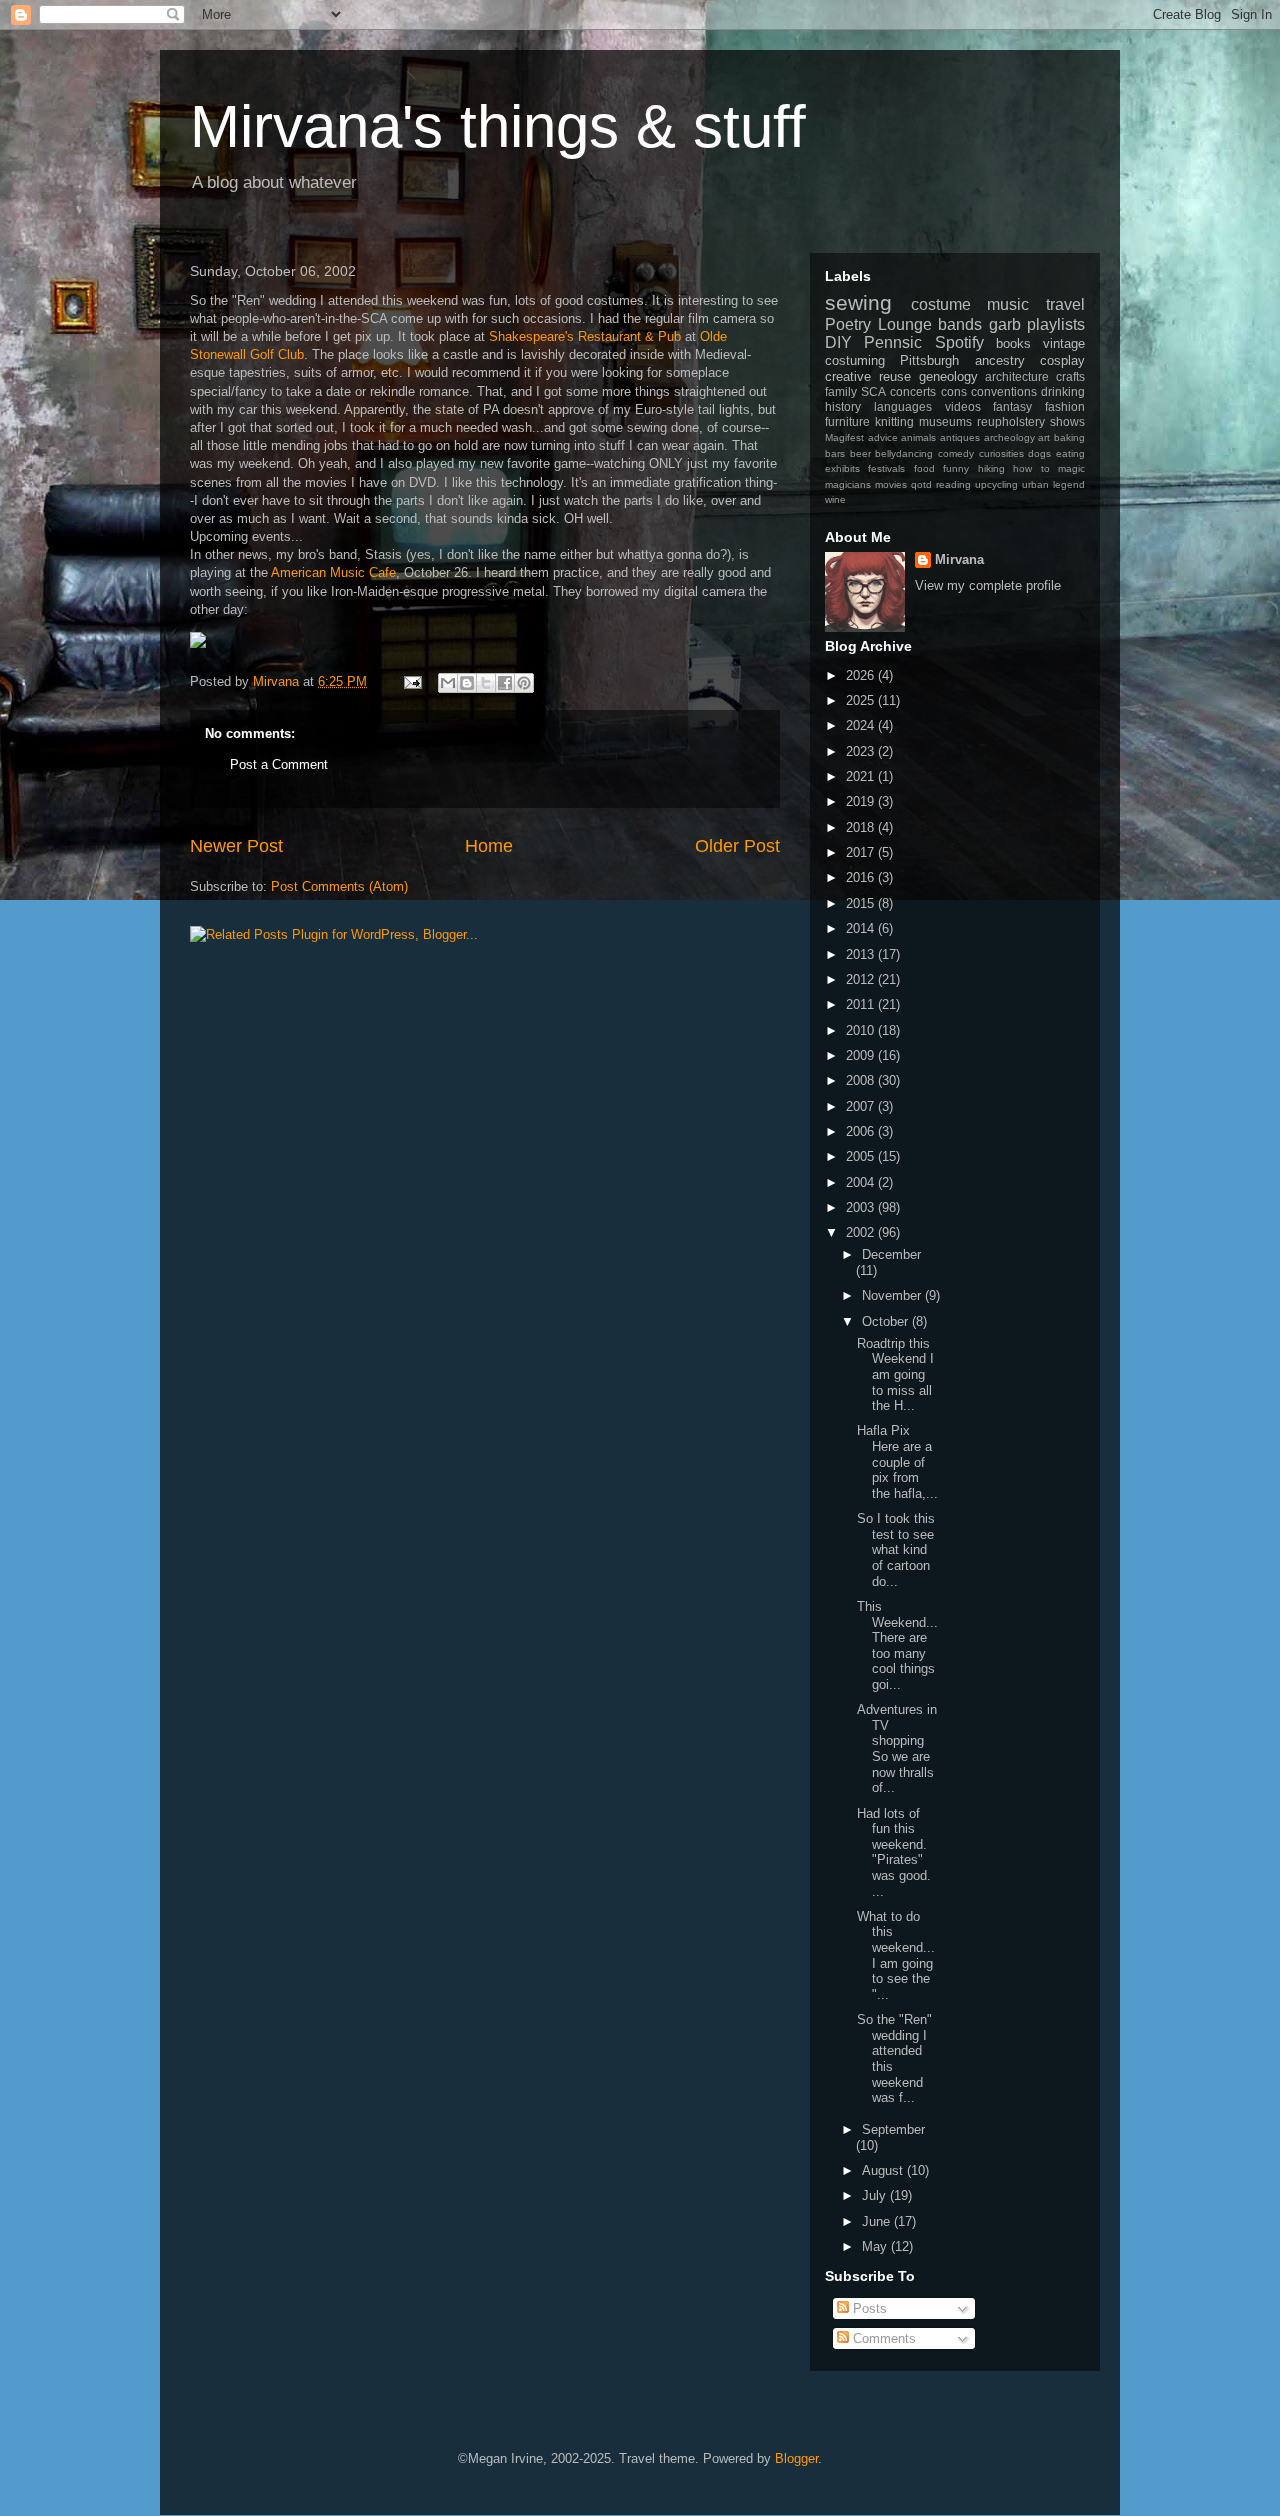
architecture (1017, 376)
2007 (862, 1106)
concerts (913, 391)
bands (960, 324)
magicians (848, 484)
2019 (862, 801)
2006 (862, 1131)
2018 (862, 827)
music (1008, 304)
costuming (855, 360)
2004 (862, 1182)
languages (903, 406)
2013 (862, 954)
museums (945, 421)
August (884, 2170)
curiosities (1001, 453)
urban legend (1053, 484)
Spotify (959, 342)
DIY (838, 342)
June (878, 2221)
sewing (858, 302)
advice (883, 437)
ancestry (1000, 360)
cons (954, 391)
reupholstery (1011, 421)
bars (835, 453)
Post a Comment (279, 764)
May (876, 2246)
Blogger (796, 2458)
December (891, 1254)
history (843, 406)
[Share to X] (486, 683)
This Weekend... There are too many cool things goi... (897, 1645)
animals (918, 437)
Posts (868, 2308)
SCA (873, 391)
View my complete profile (988, 585)
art (1044, 437)
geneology (948, 376)
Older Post (737, 846)
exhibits (842, 468)
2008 (862, 1080)
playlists (1056, 324)
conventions (1004, 391)
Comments (882, 2338)
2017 (862, 852)
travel (1065, 304)
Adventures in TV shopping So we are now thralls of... (897, 1748)
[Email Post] (411, 681)
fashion (1065, 406)
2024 (862, 725)
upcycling (996, 484)
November (893, 1295)
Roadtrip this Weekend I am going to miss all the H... (895, 1374)
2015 (862, 903)
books (1013, 343)
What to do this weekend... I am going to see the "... (896, 1955)
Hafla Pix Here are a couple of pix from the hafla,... (897, 1461)
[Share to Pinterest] (524, 683)
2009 (862, 1055)
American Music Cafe (333, 572)
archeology (1009, 437)
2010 (862, 1030)
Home (489, 846)
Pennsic (893, 342)
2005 (862, 1156)
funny (956, 468)
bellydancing (904, 453)
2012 (862, 979)
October (887, 1321)
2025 (862, 700)
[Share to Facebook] (505, 683)
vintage (1064, 343)
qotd (921, 484)
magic (1071, 468)
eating (1070, 453)
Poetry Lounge (878, 324)
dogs (1039, 453)
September (893, 2129)
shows (1067, 421)
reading (953, 484)
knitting (894, 421)
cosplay (1062, 360)
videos (963, 406)
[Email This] (448, 683)
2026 (862, 675)
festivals (886, 468)
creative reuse (868, 376)
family (841, 391)
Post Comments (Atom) (339, 886)
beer (860, 453)
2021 (862, 776)
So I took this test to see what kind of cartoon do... (896, 1549)
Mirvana (959, 559)
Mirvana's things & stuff (498, 126)
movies (891, 484)
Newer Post (236, 846)
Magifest (844, 437)
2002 (862, 1232)
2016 (862, 877)
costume (941, 304)
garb (1005, 324)
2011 (862, 1004)
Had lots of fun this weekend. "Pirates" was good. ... (894, 1852)
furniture (847, 421)
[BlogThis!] (467, 683)
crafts (1070, 376)
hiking (991, 468)
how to (1031, 468)
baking (1069, 437)
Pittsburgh (929, 360)
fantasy (1012, 406)
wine (835, 499)
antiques (960, 437)
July (876, 2195)
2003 (862, 1207)
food (924, 468)
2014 (862, 928)
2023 (862, 751)
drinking (1063, 391)
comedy (956, 453)
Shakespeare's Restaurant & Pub (587, 336)
